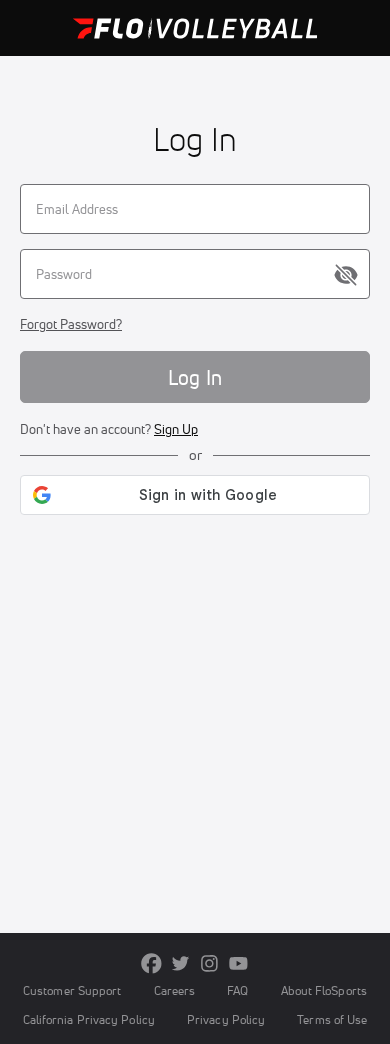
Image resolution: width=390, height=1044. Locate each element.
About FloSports (324, 990)
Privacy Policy (226, 1019)
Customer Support (72, 990)
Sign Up (176, 429)
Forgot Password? (71, 324)
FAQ (237, 990)
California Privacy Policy (89, 1019)
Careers (175, 990)
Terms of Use (332, 1019)
